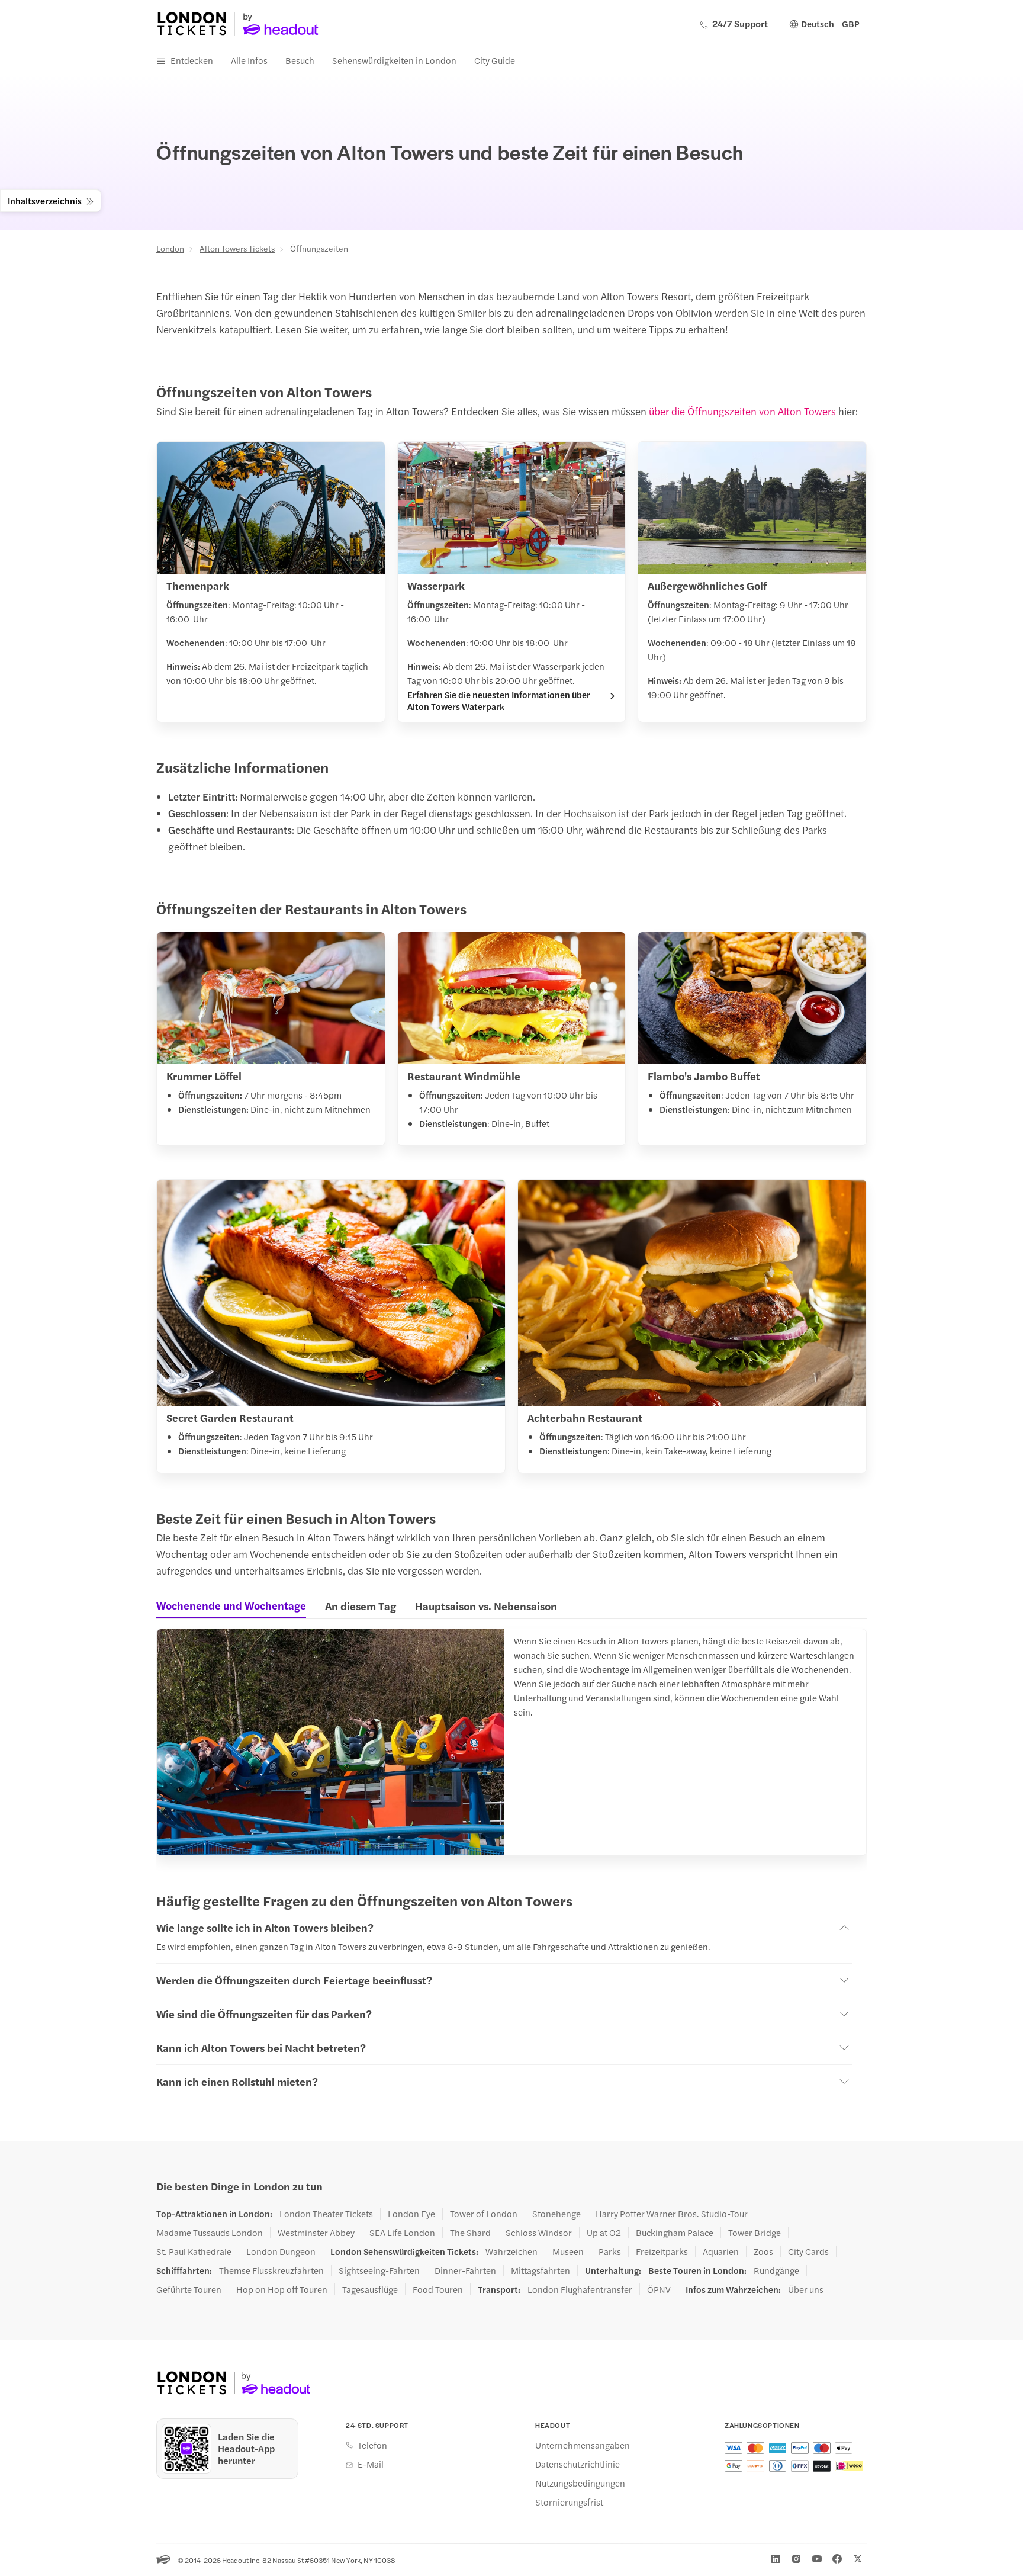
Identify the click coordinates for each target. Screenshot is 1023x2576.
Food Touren (438, 2289)
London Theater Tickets (326, 2214)
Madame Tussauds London (210, 2233)
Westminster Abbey (316, 2233)
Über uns (806, 2289)
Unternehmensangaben (583, 2445)
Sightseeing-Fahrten (379, 2270)
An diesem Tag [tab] (361, 1606)
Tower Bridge (755, 2233)
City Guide (495, 60)
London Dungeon (281, 2251)
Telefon (372, 2445)
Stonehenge (556, 2214)
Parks (610, 2251)
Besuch (300, 60)
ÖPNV (659, 2289)
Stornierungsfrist (569, 2502)
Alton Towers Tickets (237, 248)
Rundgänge (776, 2270)
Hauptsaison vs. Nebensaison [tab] (486, 1606)
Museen (568, 2251)
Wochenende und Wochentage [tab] (231, 1605)
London (170, 248)
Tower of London (484, 2214)
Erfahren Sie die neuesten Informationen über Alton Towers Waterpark (499, 701)
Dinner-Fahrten (465, 2270)
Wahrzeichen (511, 2251)
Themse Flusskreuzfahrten (271, 2270)
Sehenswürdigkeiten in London (394, 60)
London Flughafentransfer (580, 2289)
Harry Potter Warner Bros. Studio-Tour (672, 2214)
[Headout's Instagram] (796, 2559)
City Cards (808, 2251)
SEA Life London (402, 2233)
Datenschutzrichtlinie (578, 2464)
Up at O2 (604, 2233)
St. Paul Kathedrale (194, 2251)
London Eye (411, 2214)
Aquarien (721, 2251)
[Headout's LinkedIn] (776, 2559)
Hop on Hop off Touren (282, 2289)
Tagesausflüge (370, 2289)
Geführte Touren (189, 2289)
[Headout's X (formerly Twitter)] (858, 2559)
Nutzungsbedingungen (580, 2483)
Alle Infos (249, 60)
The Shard (470, 2233)
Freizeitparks (662, 2251)
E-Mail (371, 2464)
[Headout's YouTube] (817, 2559)
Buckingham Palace (675, 2233)
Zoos (763, 2251)
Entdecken (192, 60)
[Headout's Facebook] (837, 2559)
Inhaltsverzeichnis (45, 200)
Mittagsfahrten (541, 2270)
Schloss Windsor (539, 2233)
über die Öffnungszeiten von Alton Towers (741, 411)
